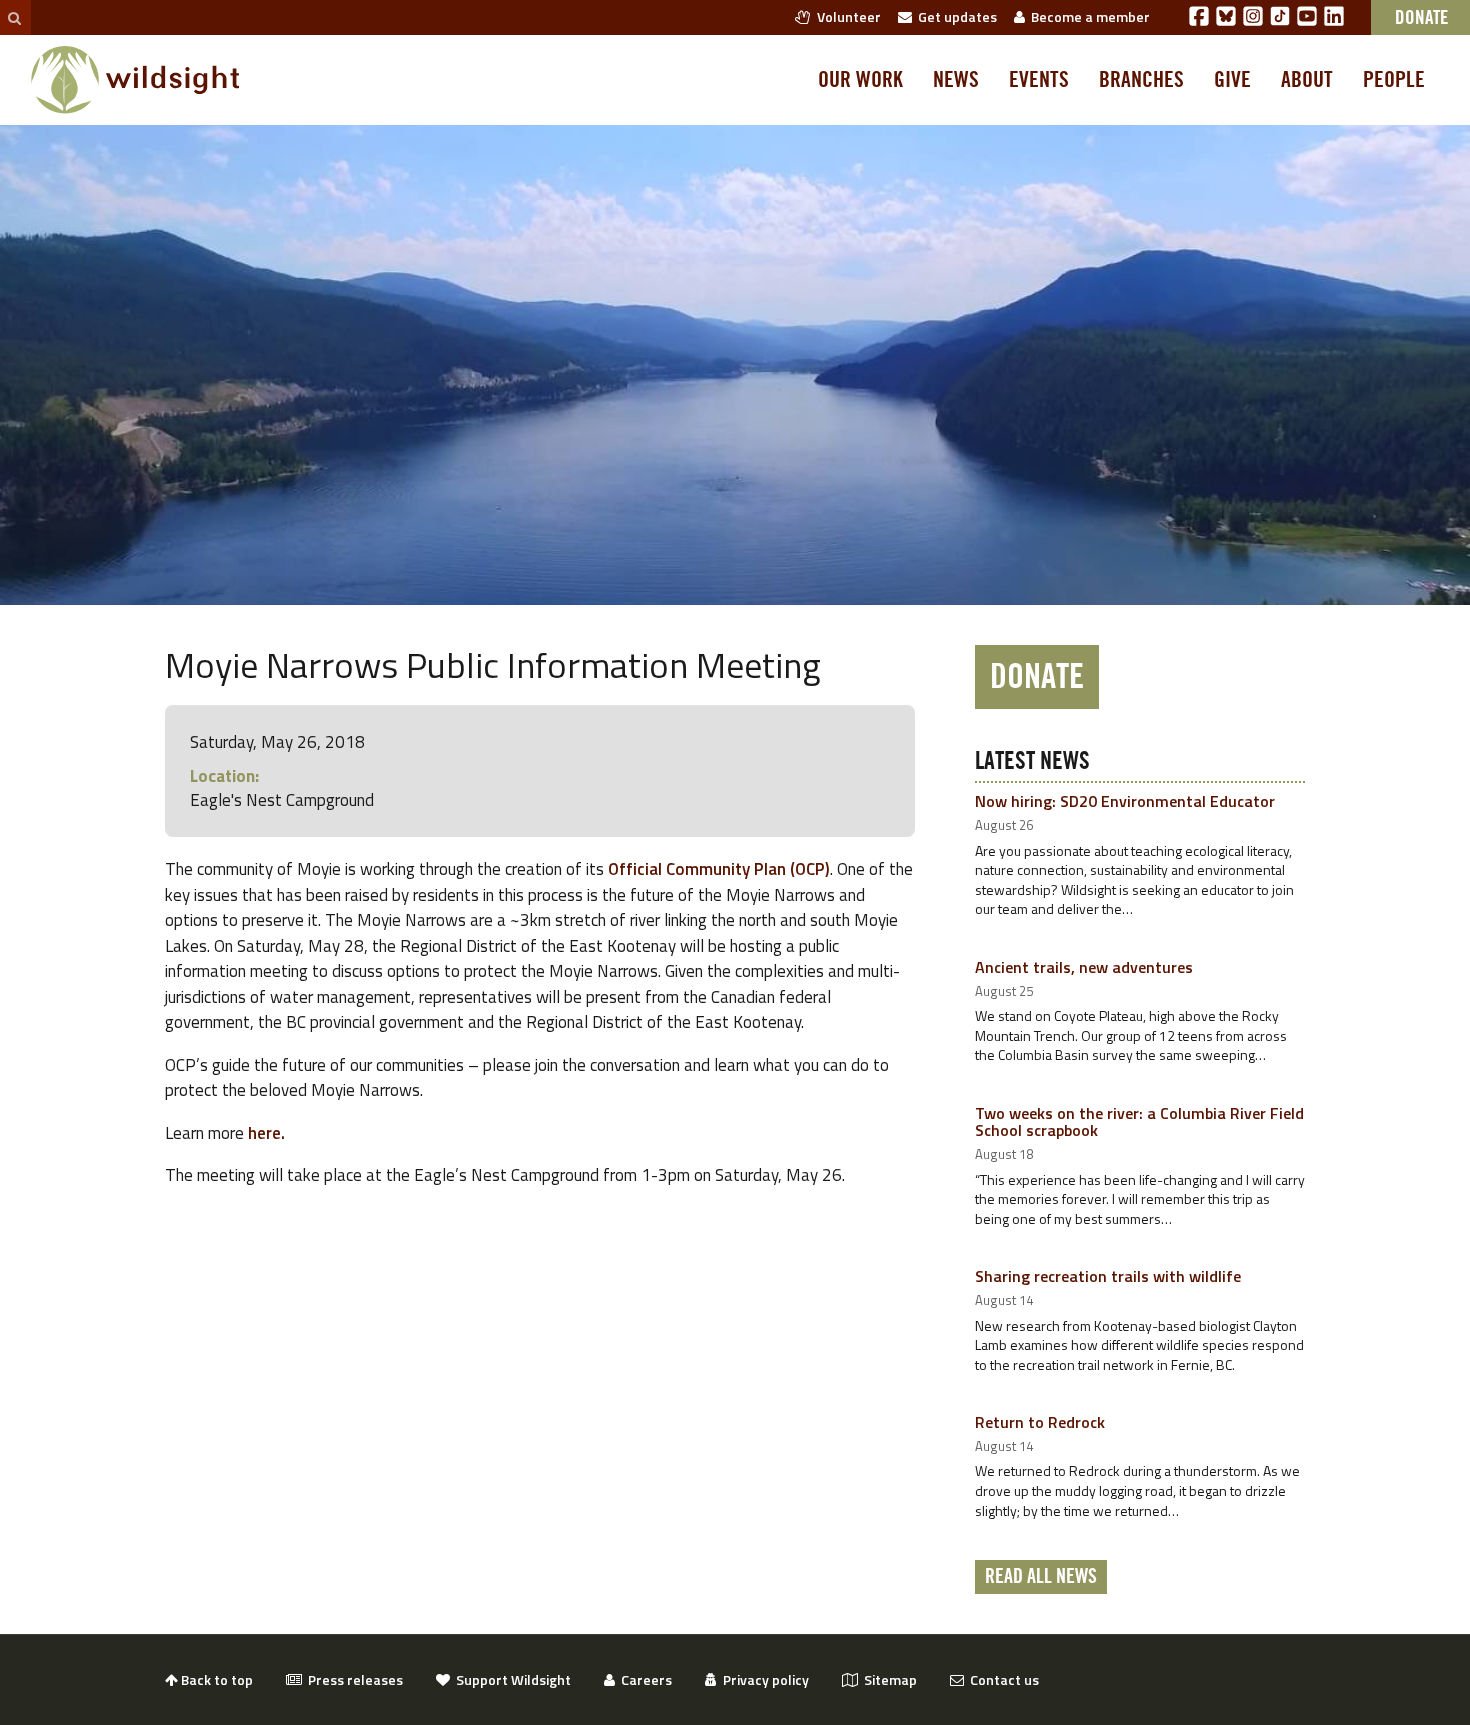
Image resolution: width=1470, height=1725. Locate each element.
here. (266, 1133)
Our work (860, 80)
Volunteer (846, 16)
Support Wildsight (510, 1679)
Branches (1141, 80)
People (1394, 80)
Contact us (1001, 1679)
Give (1232, 80)
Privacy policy (763, 1679)
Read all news (1041, 1577)
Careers (643, 1679)
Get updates (954, 16)
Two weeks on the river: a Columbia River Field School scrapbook (1139, 1122)
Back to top (215, 1679)
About (1307, 80)
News (956, 80)
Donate (1037, 677)
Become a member (1087, 16)
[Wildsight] (135, 80)
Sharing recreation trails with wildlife (1108, 1276)
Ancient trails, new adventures (1084, 967)
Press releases (352, 1679)
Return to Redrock (1040, 1422)
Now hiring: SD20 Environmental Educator (1125, 801)
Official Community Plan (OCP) (719, 869)
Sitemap (887, 1679)
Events (1039, 80)
